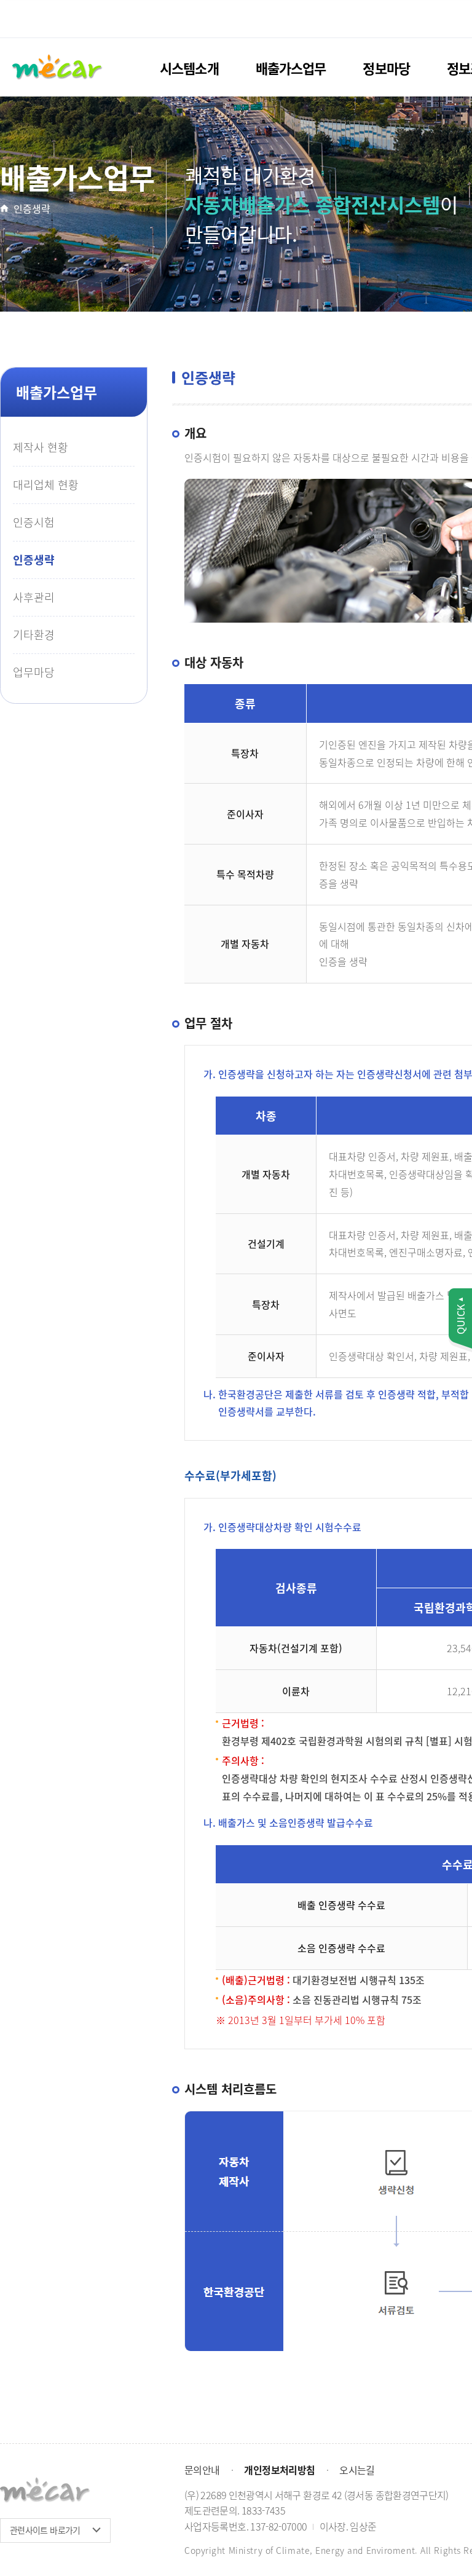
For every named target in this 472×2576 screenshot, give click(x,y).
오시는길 (357, 2470)
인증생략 (32, 208)
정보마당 (386, 68)
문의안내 (202, 2470)
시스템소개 (189, 68)
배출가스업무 (291, 68)
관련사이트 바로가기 (45, 2530)
